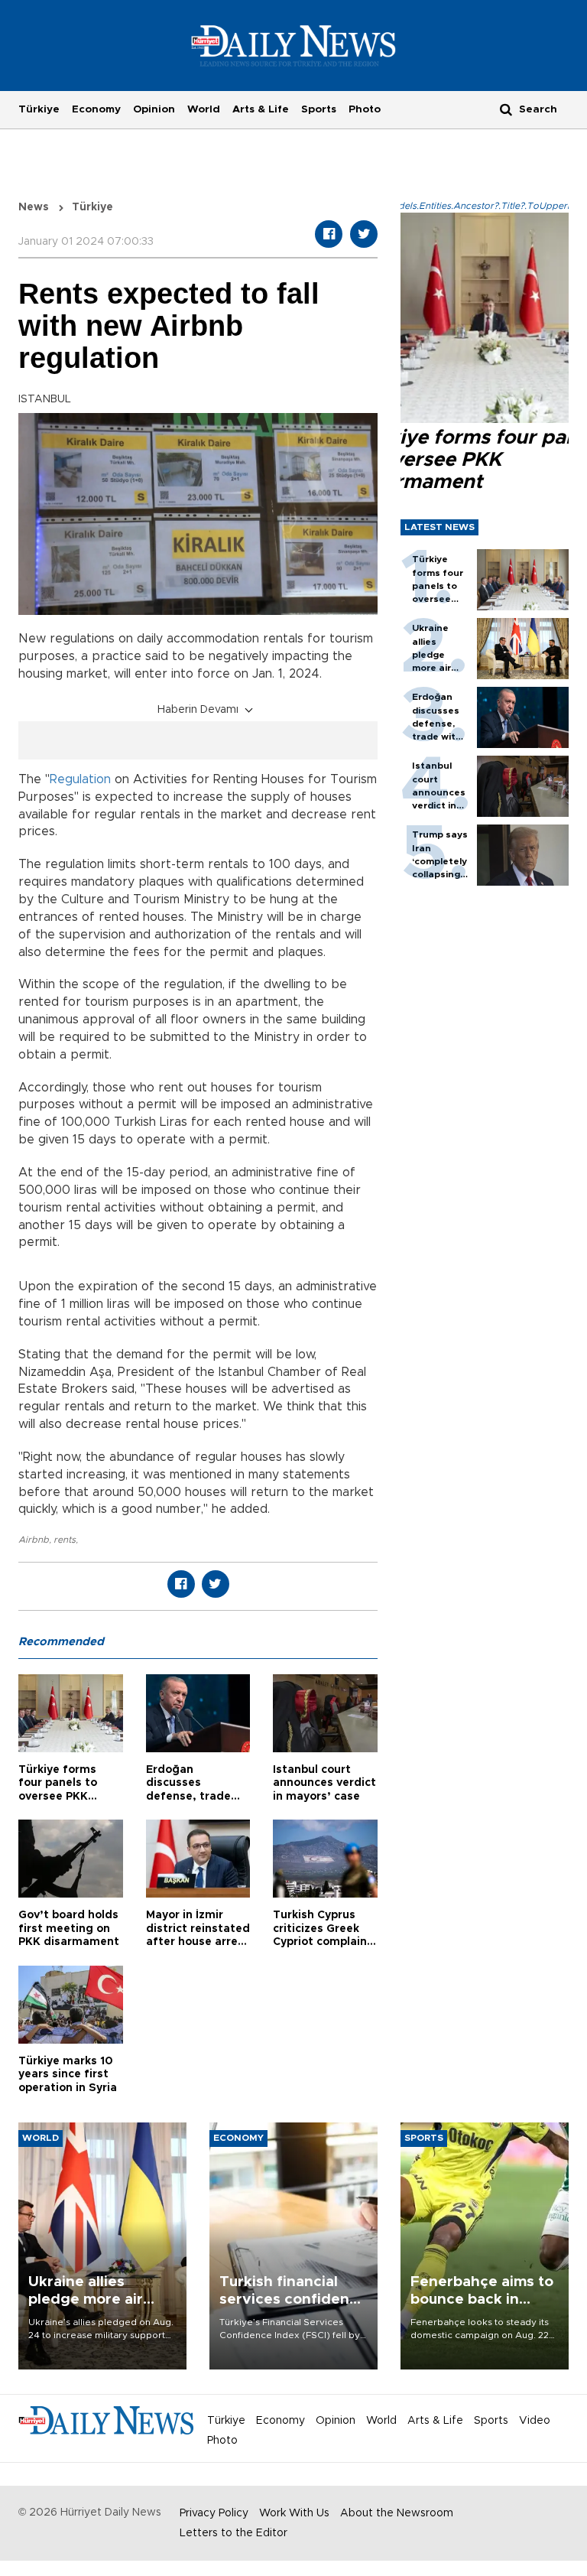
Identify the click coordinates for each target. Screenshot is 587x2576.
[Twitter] (364, 234)
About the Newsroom (397, 2513)
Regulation (80, 779)
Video (535, 2421)
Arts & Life (261, 109)
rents (65, 1540)
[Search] (506, 109)
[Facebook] (329, 234)
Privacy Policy (214, 2513)
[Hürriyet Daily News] (294, 45)
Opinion (154, 109)
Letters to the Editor (234, 2533)
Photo (365, 109)
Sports (319, 109)
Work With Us (294, 2513)
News (34, 207)
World (204, 109)
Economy (96, 109)
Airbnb (34, 1540)
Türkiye (39, 109)
